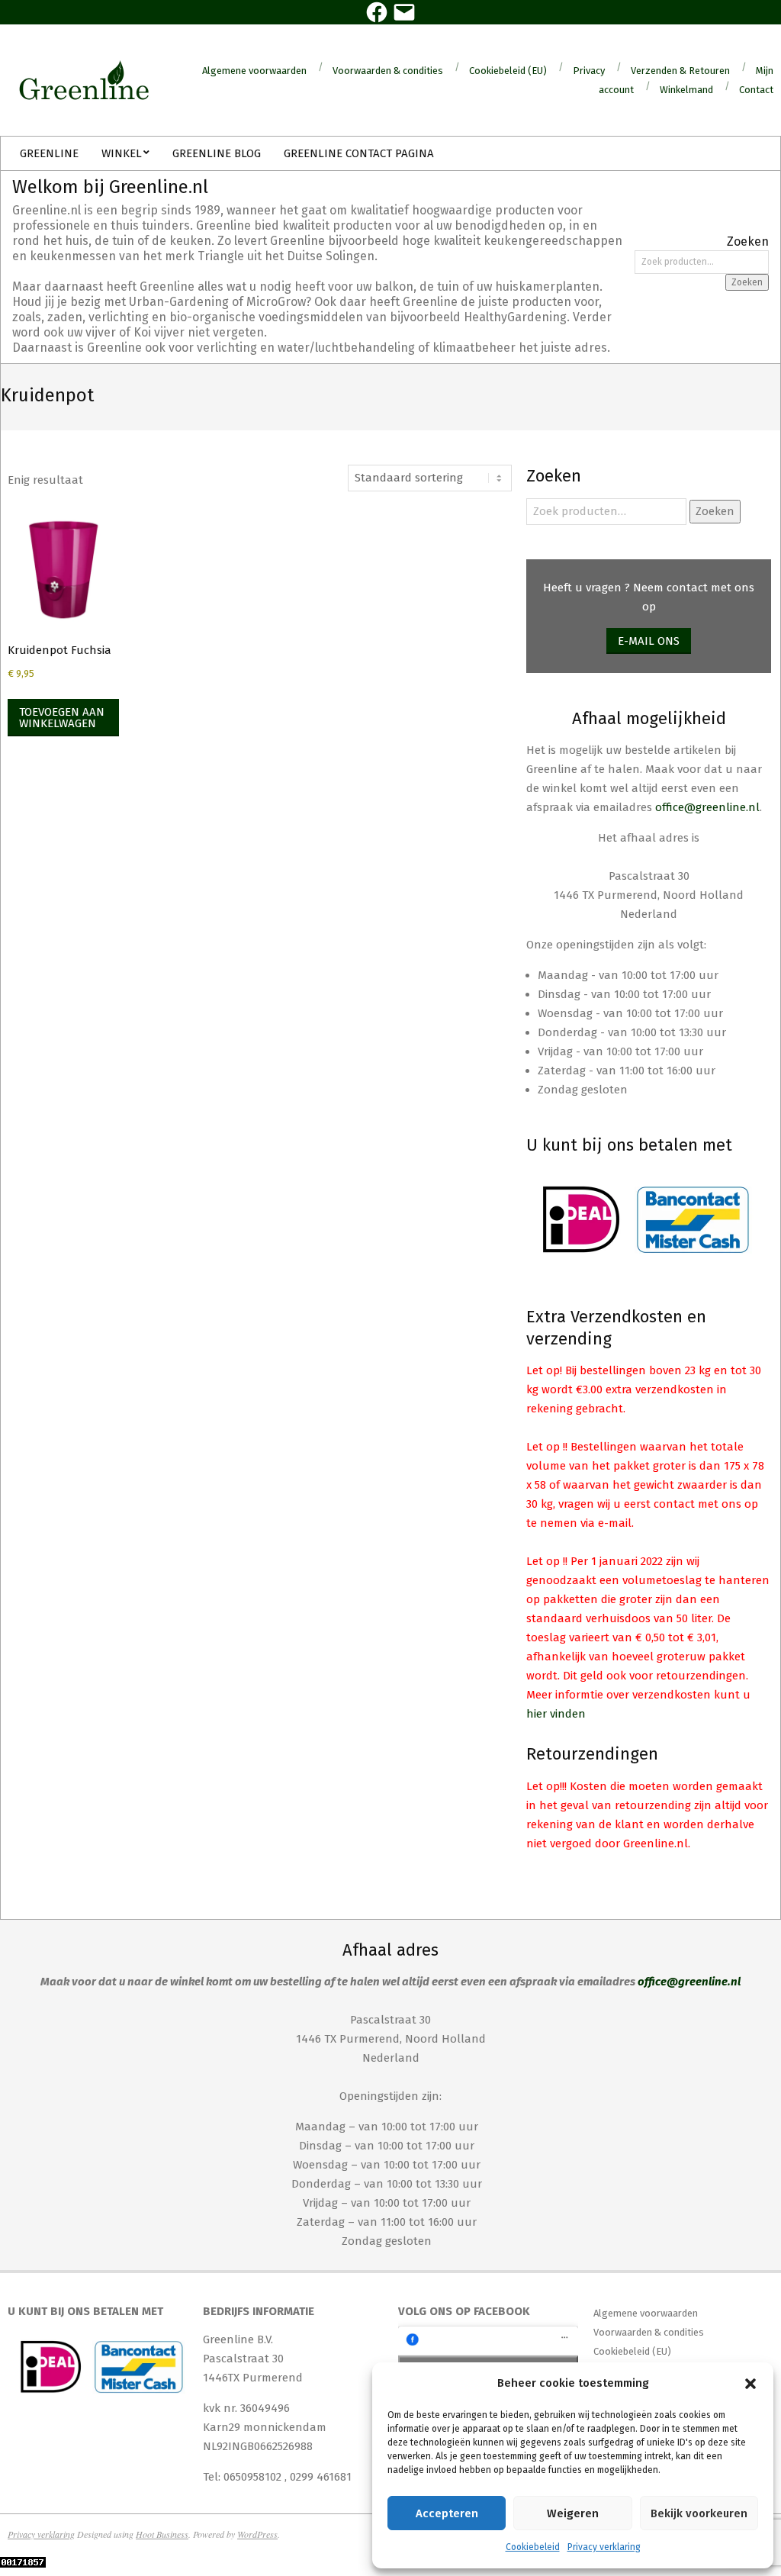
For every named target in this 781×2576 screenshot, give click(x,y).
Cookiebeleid (533, 2547)
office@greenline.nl (707, 807)
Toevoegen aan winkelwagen (62, 718)
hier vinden (556, 1714)
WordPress (257, 2534)
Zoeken (747, 282)
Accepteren (447, 2513)
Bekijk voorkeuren (699, 2513)
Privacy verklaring (604, 2547)
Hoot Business (162, 2534)
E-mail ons (649, 641)
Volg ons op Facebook (464, 2311)
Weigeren (573, 2513)
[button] (750, 2384)
